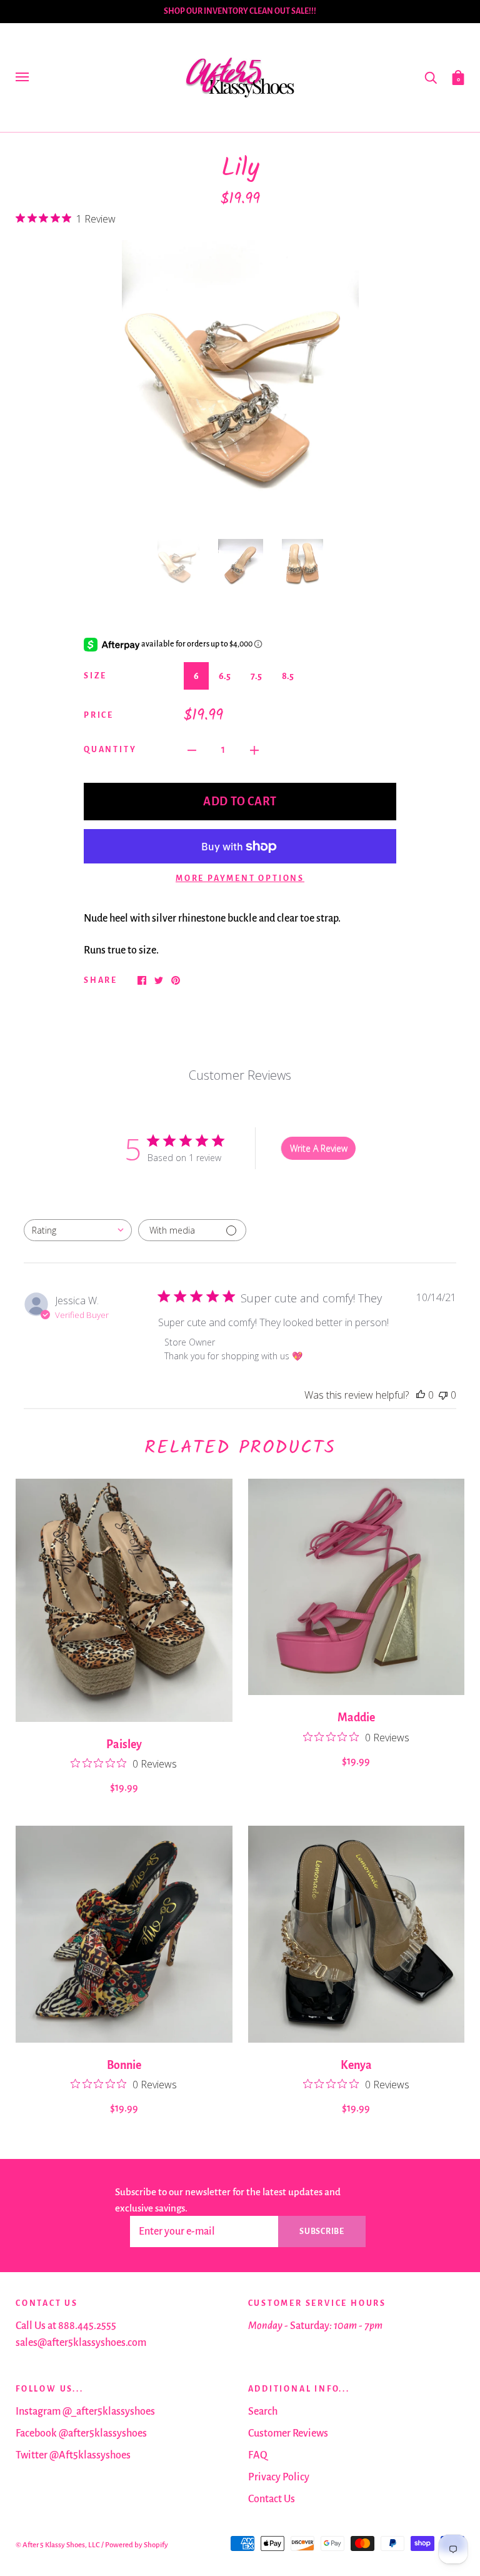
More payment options (240, 878)
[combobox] (78, 1230)
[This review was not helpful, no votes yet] (443, 1395)
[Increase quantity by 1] (254, 750)
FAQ (258, 2455)
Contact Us (272, 2499)
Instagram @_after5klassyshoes (85, 2412)
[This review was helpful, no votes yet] (421, 1395)
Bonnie (124, 2065)
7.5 (256, 676)
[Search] (431, 77)
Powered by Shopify (137, 2545)
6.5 (225, 676)
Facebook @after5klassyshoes (81, 2433)
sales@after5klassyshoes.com (81, 2343)
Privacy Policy (279, 2477)
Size (95, 676)
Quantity (110, 750)
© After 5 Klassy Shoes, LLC (58, 2545)
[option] (240, 381)
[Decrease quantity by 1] (192, 750)
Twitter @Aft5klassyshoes (73, 2455)
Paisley (124, 1744)
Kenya (356, 2065)
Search (263, 2412)
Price (99, 715)
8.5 (288, 676)
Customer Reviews (288, 2433)
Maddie (356, 1718)
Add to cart (240, 802)
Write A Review (319, 1148)
